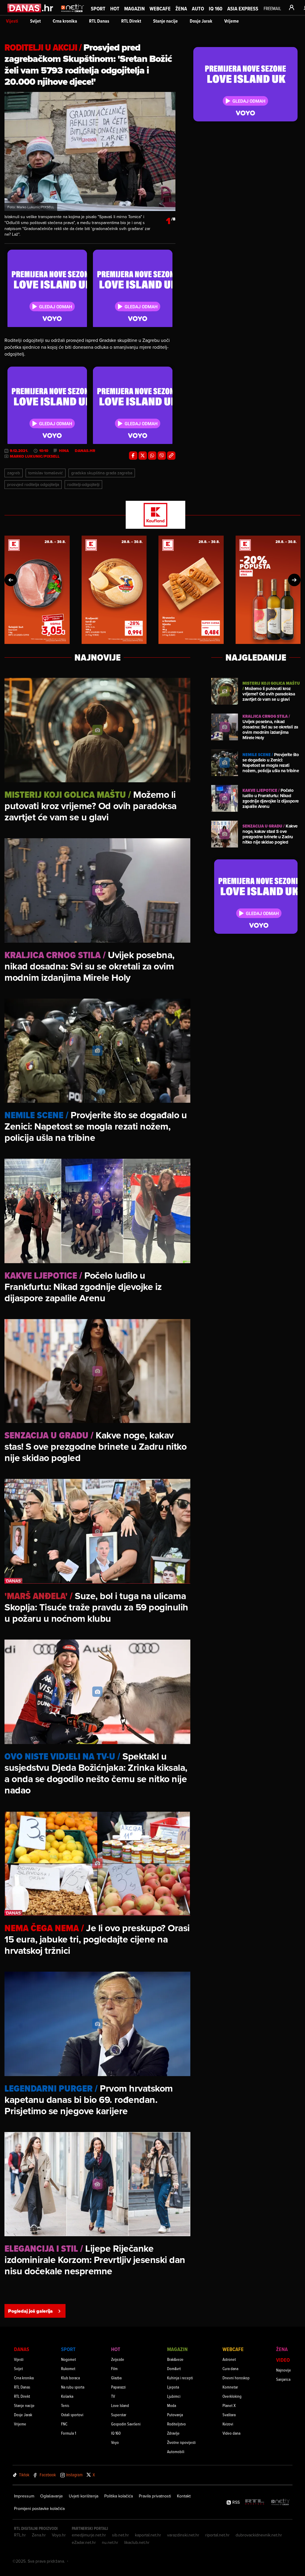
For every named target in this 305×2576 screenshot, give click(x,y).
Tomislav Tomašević (46, 473)
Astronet (229, 2359)
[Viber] (162, 456)
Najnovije (284, 2370)
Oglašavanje (52, 2496)
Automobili (176, 2451)
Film (114, 2368)
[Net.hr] (281, 2502)
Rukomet (68, 2368)
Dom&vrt (174, 2368)
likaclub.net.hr (137, 2542)
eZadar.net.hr (84, 2542)
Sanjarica (283, 2379)
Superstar (119, 2415)
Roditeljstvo (176, 2424)
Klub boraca (70, 2378)
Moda (172, 2405)
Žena (181, 8)
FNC (64, 2424)
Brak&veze (175, 2359)
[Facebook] (133, 456)
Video (283, 2360)
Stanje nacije (165, 21)
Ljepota (173, 2387)
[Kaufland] (152, 515)
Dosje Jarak (201, 21)
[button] (11, 580)
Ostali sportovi (72, 2415)
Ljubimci (174, 2396)
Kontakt (184, 2496)
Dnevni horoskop (236, 2378)
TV (113, 2396)
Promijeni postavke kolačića (39, 2508)
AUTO (198, 8)
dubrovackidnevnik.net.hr (259, 2535)
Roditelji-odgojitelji (83, 484)
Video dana (231, 2433)
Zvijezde (118, 2359)
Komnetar (230, 2387)
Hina (64, 451)
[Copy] (171, 456)
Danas (22, 2349)
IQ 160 (216, 8)
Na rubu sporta (73, 2387)
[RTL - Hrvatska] (255, 2502)
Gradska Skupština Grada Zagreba (102, 473)
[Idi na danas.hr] (31, 8)
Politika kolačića (119, 2496)
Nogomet (69, 2359)
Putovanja (175, 2415)
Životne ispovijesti (181, 2442)
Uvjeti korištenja (84, 2496)
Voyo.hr (59, 2535)
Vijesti (12, 21)
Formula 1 (69, 2433)
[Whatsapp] (152, 456)
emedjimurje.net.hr (89, 2535)
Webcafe (160, 8)
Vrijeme (232, 21)
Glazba (116, 2378)
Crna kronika (65, 21)
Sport (98, 8)
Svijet (35, 21)
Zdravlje (173, 2433)
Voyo (115, 2442)
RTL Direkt (131, 21)
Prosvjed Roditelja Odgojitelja (33, 484)
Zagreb (14, 473)
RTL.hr (20, 2535)
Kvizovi (228, 2424)
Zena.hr (39, 2535)
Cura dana (230, 2368)
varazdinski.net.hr (183, 2535)
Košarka (67, 2396)
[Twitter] (143, 456)
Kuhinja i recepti (180, 2378)
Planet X (229, 2405)
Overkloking (232, 2396)
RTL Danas (99, 21)
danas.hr (85, 451)
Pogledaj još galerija (30, 2311)
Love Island (120, 2405)
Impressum (24, 2496)
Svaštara (229, 2415)
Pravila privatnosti (155, 2496)
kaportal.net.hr (148, 2535)
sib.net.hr (120, 2535)
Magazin (134, 8)
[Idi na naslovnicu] (73, 14)
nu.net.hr (110, 2542)
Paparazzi (118, 2387)
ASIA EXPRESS (243, 8)
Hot (115, 8)
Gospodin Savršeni (126, 2424)
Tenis (65, 2405)
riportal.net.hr (217, 2535)
